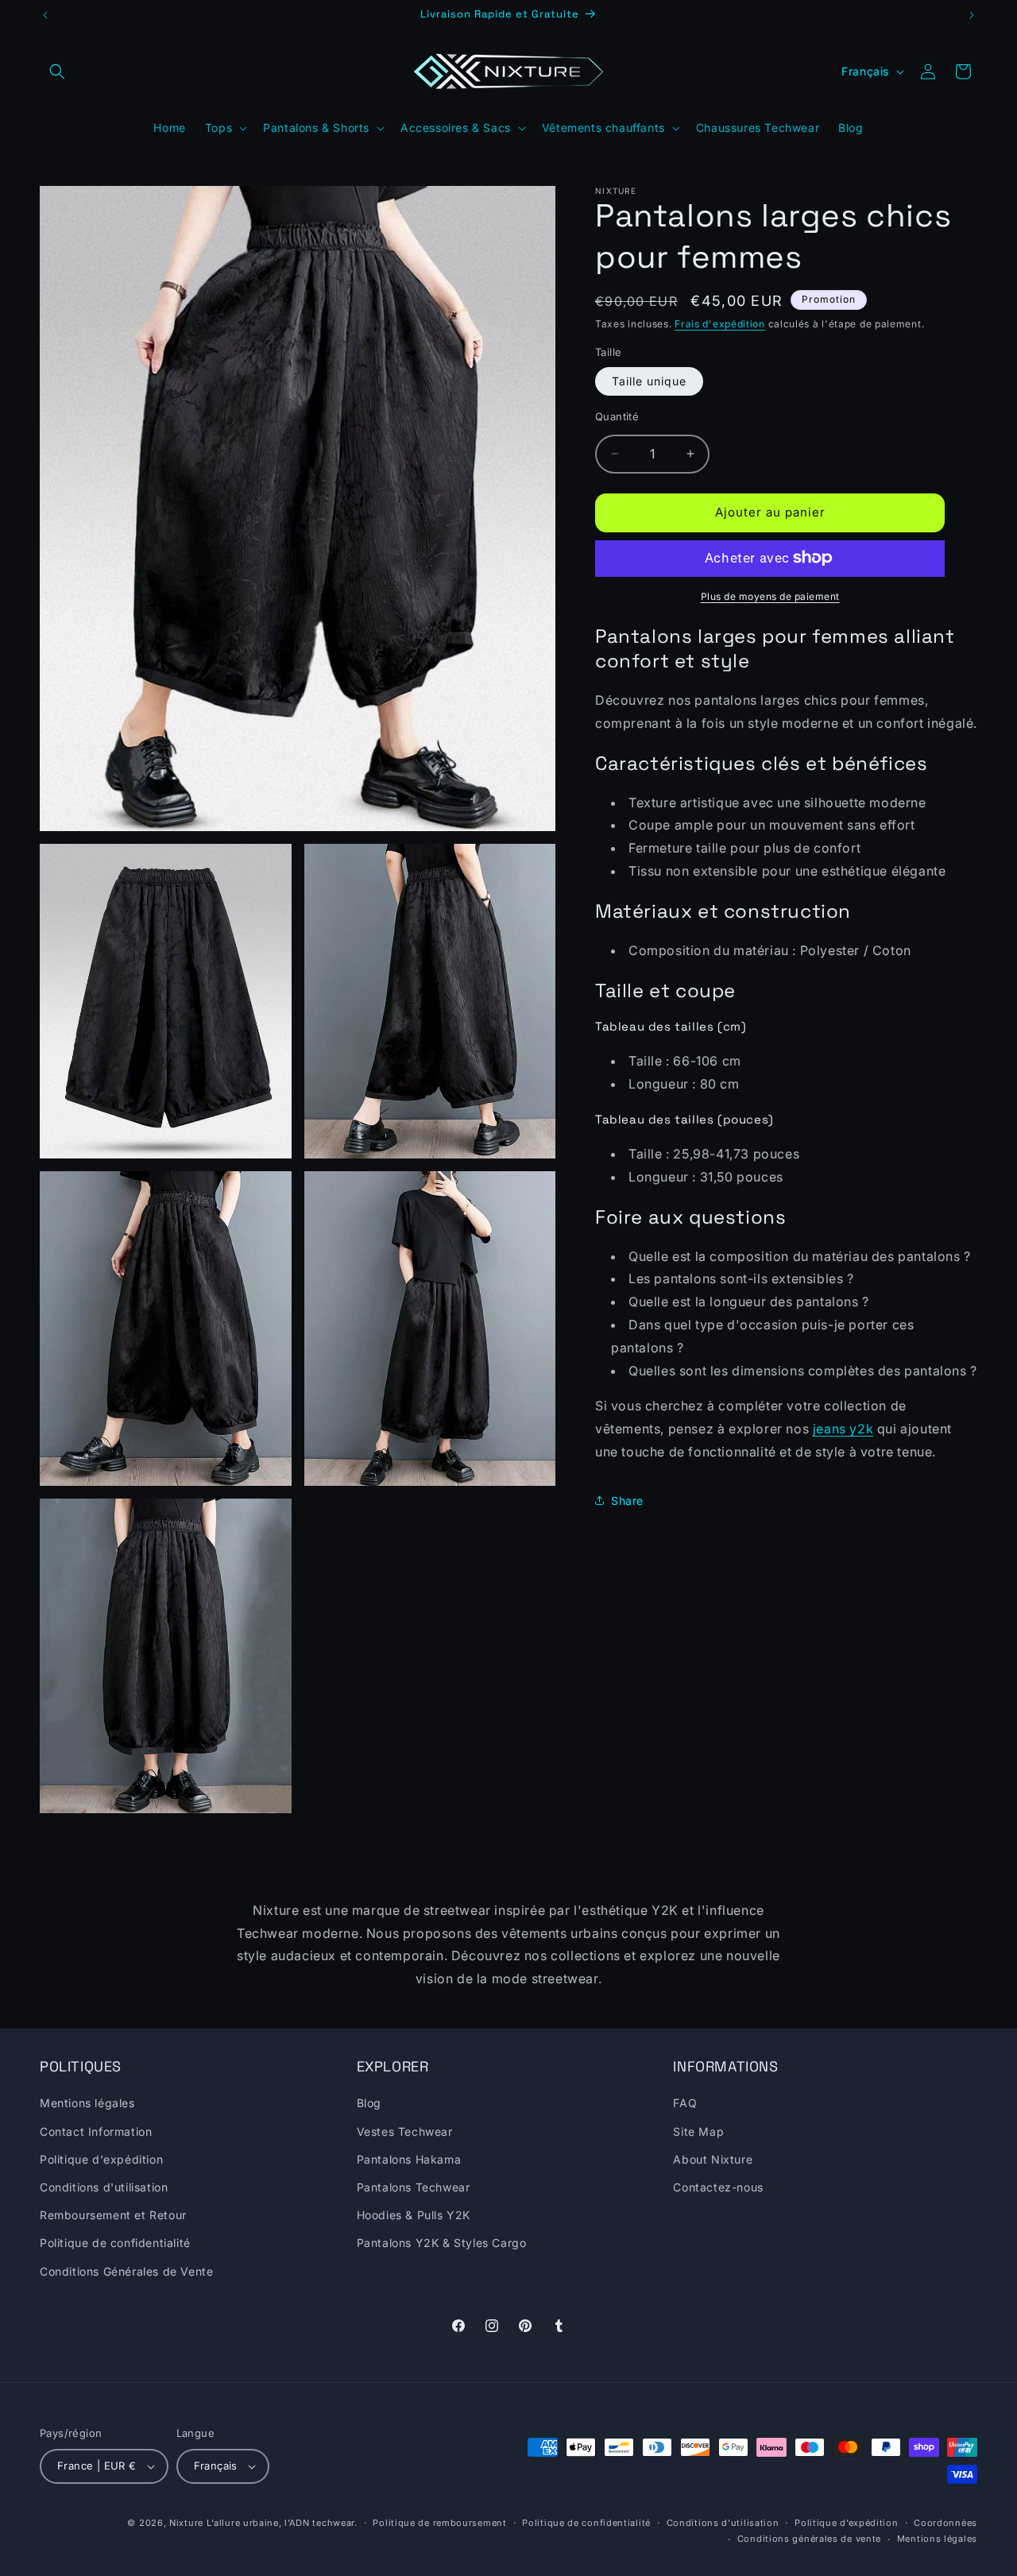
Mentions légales (87, 2104)
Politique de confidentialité (115, 2243)
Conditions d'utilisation (104, 2187)
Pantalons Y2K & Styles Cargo (442, 2243)
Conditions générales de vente (809, 2539)
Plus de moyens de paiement (770, 596)
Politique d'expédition (101, 2159)
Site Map (698, 2131)
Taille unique (649, 381)
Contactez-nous (718, 2187)
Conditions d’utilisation (723, 2523)
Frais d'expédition (720, 324)
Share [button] (627, 1501)
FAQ (685, 2104)
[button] (57, 72)
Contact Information (96, 2131)
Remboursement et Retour (113, 2215)
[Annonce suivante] (972, 15)
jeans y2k (843, 1429)
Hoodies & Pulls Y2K (414, 2215)
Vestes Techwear (405, 2131)
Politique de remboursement (439, 2523)
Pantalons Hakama (409, 2159)
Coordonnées (945, 2523)
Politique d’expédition (846, 2523)
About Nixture (713, 2159)
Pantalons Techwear (414, 2187)
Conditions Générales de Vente (126, 2271)
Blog (369, 2104)
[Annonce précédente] (45, 15)
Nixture (186, 2523)
